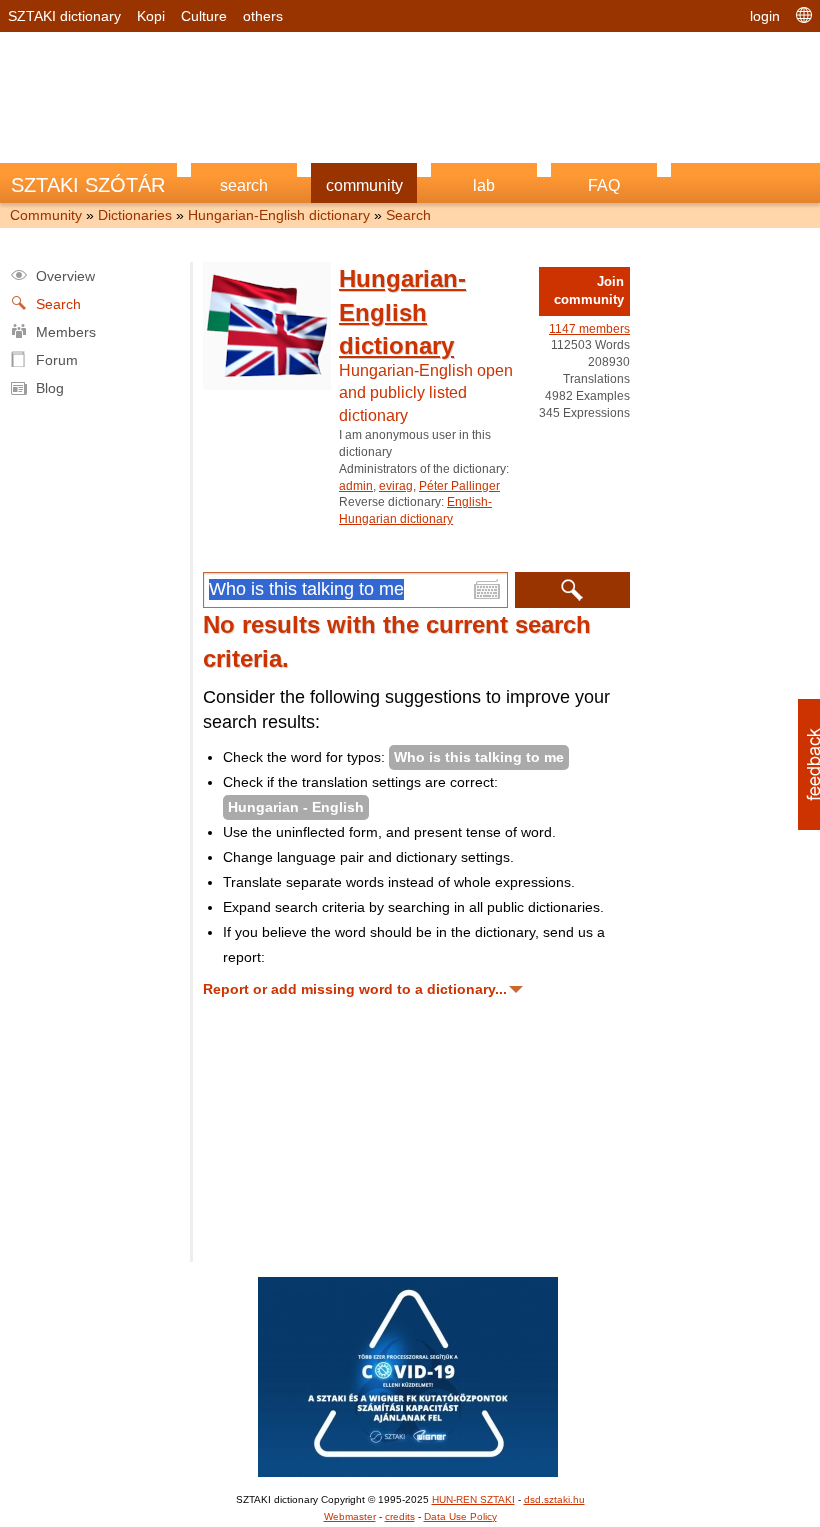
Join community (589, 290)
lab (484, 185)
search (244, 185)
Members (66, 332)
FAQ (604, 185)
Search (408, 215)
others (263, 16)
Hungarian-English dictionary (279, 215)
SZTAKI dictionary (64, 16)
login (765, 16)
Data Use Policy (460, 1516)
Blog (50, 388)
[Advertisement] (410, 87)
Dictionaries (135, 215)
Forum (57, 360)
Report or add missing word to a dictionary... (355, 989)
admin (356, 486)
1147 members (589, 329)
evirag (396, 486)
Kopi (151, 16)
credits (400, 1516)
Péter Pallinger (459, 486)
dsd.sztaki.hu (554, 1499)
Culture (204, 16)
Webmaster (350, 1516)
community (364, 185)
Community (46, 215)
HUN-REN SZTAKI (473, 1499)
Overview (65, 276)
